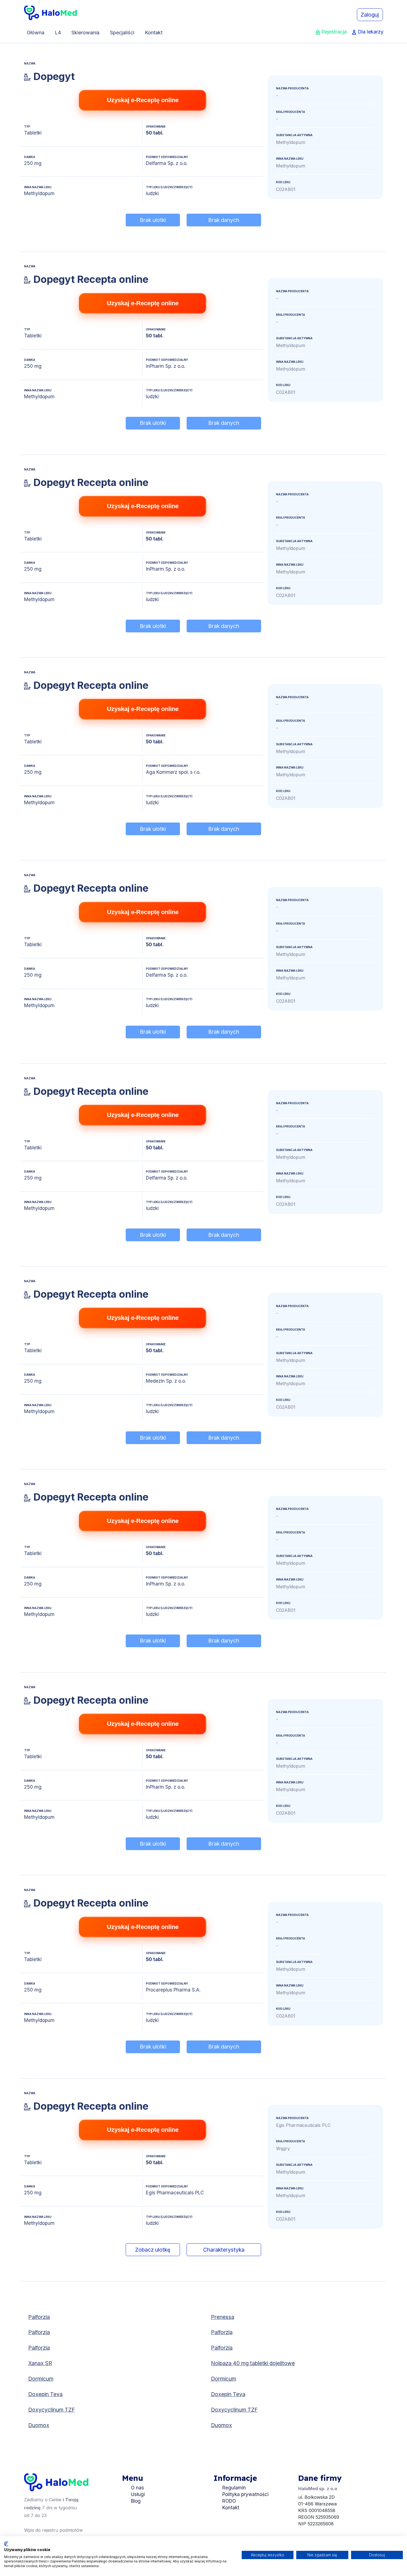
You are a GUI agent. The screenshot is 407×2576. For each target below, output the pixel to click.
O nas (137, 2488)
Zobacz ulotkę (153, 2250)
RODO (229, 2501)
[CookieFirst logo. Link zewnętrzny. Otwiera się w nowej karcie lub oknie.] (6, 2544)
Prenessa (223, 2317)
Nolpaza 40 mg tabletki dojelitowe (253, 2363)
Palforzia (39, 2317)
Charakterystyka (224, 2250)
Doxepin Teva (45, 2394)
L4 (58, 33)
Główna (36, 33)
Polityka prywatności (245, 2494)
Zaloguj (370, 15)
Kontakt (154, 33)
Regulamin (234, 2488)
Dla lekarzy (371, 32)
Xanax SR (40, 2363)
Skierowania (85, 33)
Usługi (138, 2494)
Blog (136, 2501)
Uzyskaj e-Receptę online (143, 100)
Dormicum (41, 2379)
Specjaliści (122, 33)
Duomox (39, 2425)
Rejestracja (334, 32)
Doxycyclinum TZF (52, 2410)
